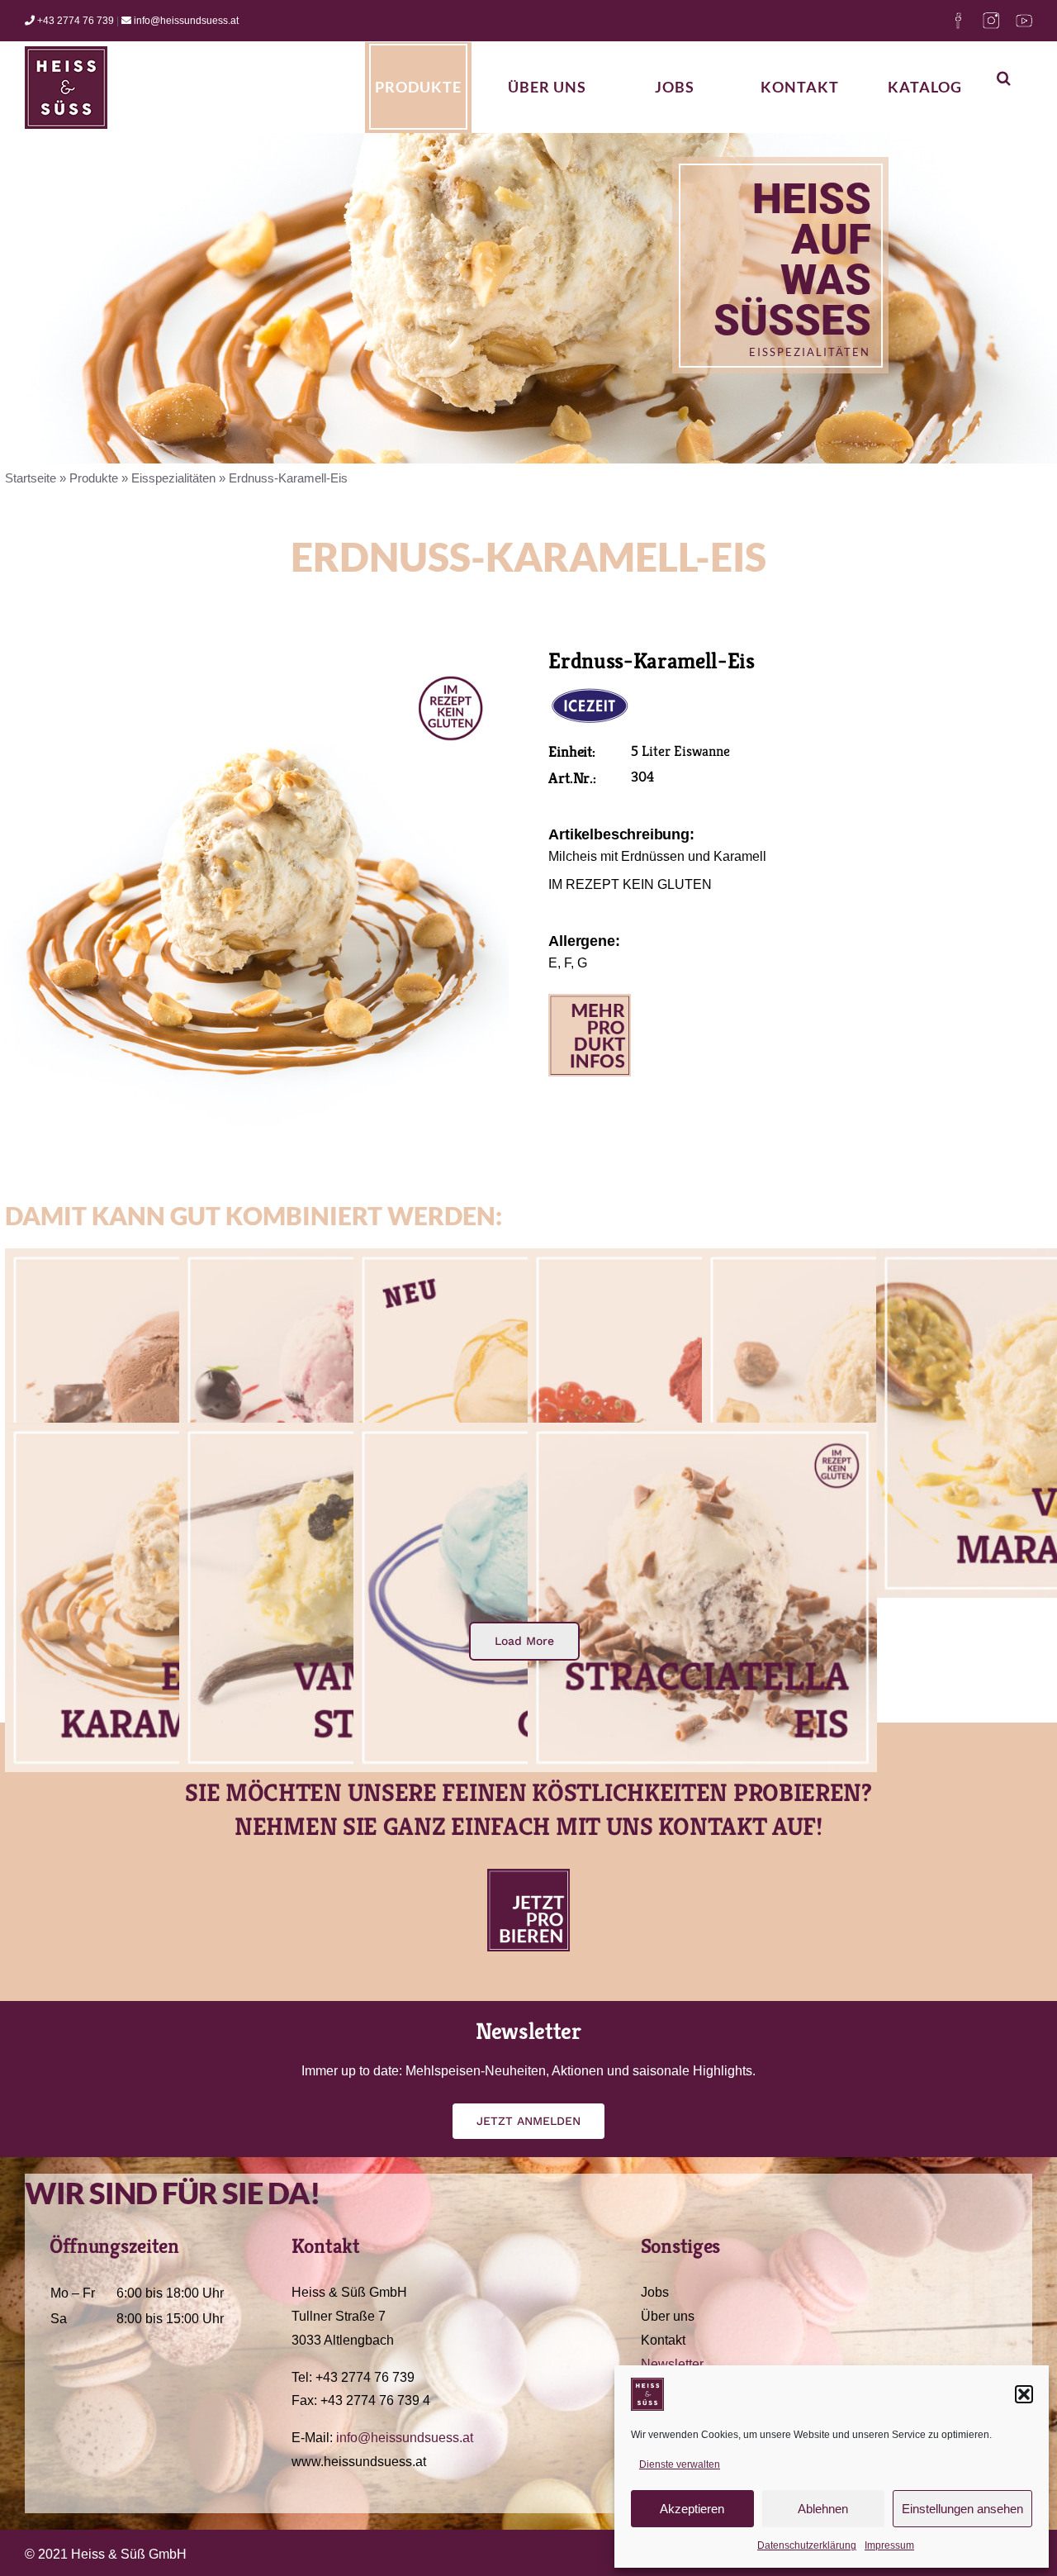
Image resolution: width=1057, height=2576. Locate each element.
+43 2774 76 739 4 (375, 2400)
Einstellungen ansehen (962, 2509)
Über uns (668, 2316)
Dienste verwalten (680, 2464)
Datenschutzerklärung (807, 2545)
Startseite (31, 478)
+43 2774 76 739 (74, 21)
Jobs (655, 2292)
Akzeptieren (692, 2509)
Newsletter (672, 2364)
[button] (1024, 2394)
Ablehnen (823, 2509)
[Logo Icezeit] (590, 691)
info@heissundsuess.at (185, 21)
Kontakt (663, 2340)
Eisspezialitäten (173, 478)
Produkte (94, 478)
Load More (524, 1641)
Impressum (889, 2545)
